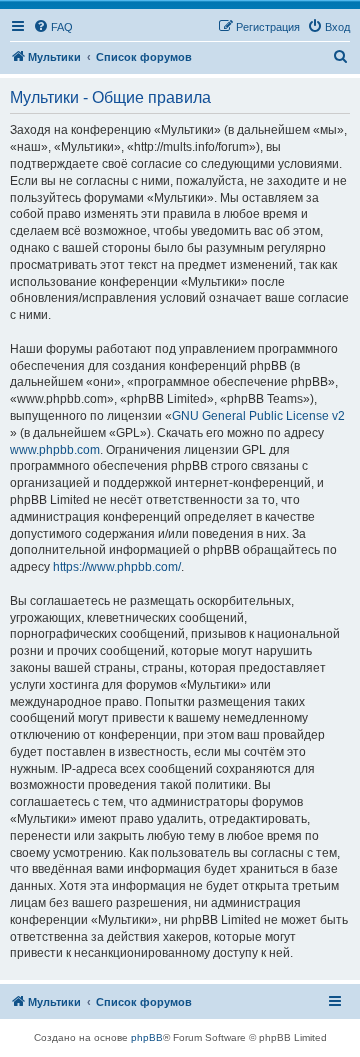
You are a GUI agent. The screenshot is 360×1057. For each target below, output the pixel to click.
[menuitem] (53, 27)
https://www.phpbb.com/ (117, 567)
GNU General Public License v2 (258, 416)
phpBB (147, 1037)
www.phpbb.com (55, 450)
